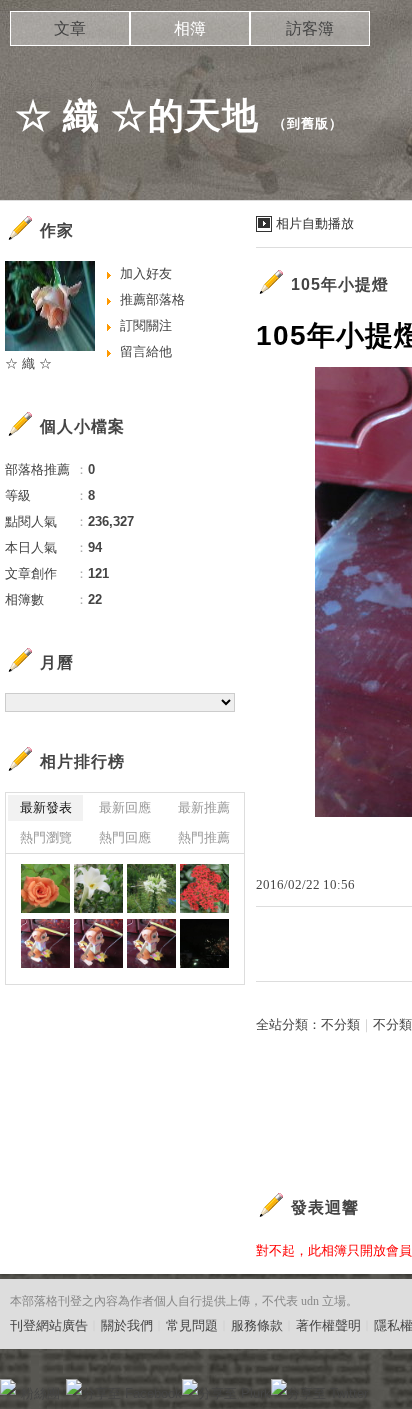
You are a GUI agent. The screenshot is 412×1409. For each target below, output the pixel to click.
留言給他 (146, 351)
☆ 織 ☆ (28, 363)
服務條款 (257, 1325)
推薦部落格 (152, 299)
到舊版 (308, 123)
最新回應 (125, 807)
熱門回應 (125, 837)
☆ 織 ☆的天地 (137, 115)
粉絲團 (40, 1393)
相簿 (190, 28)
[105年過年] (204, 943)
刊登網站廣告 (49, 1325)
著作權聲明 (328, 1325)
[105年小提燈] (45, 943)
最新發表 (46, 807)
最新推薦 (204, 807)
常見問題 (192, 1325)
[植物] (45, 888)
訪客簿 (310, 28)
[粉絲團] (8, 1387)
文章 (70, 28)
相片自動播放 (315, 223)
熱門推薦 (204, 837)
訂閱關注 (146, 325)
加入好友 (146, 273)
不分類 (340, 1024)
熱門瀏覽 (46, 837)
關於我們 (127, 1325)
